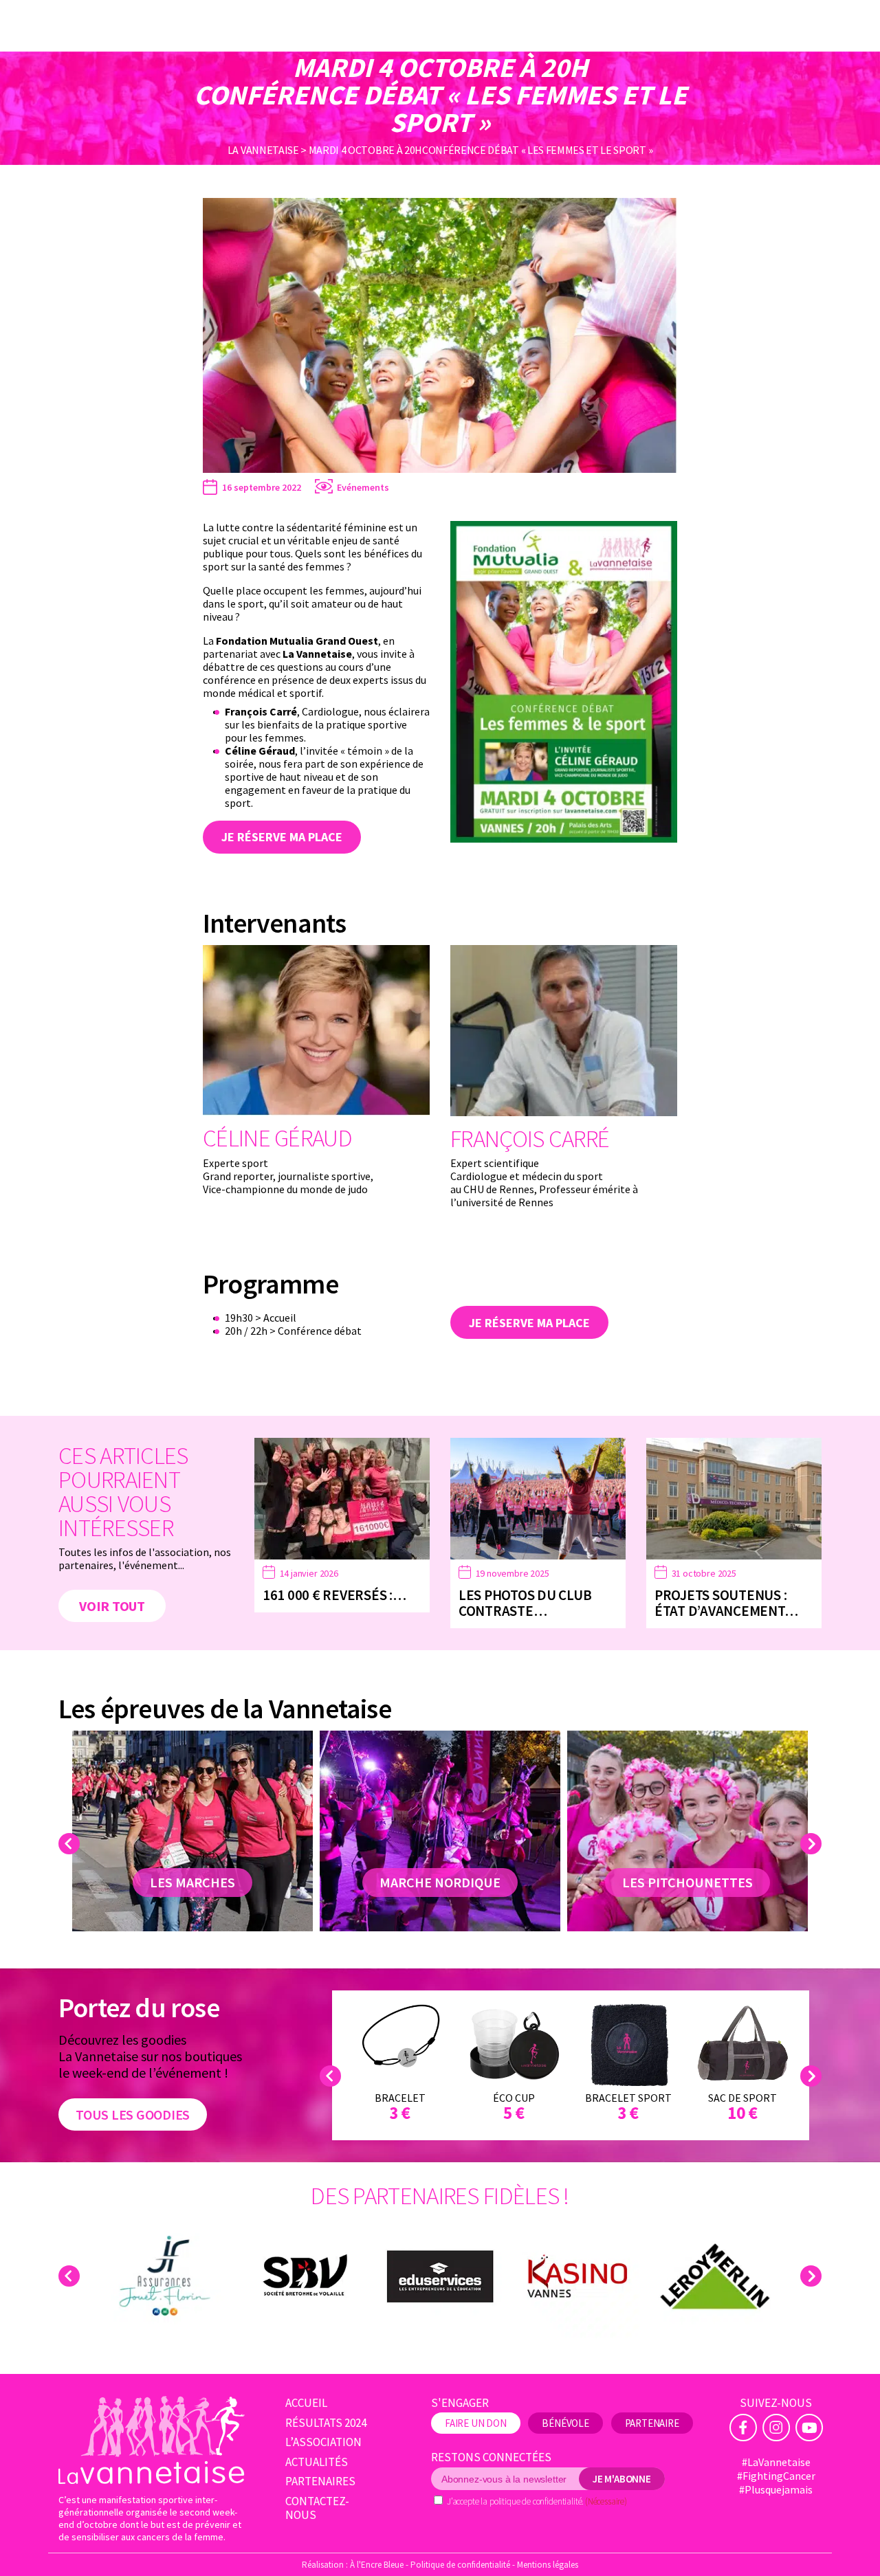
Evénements (363, 487)
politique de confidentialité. (537, 2501)
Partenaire (652, 2423)
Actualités (317, 2462)
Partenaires (320, 2481)
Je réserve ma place (282, 837)
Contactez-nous (317, 2508)
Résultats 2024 (326, 2423)
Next (813, 1844)
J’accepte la (537, 2501)
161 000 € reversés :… (334, 1595)
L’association (323, 2442)
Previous (71, 1844)
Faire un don (476, 2423)
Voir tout (112, 1606)
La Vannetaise (263, 150)
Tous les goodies (133, 2114)
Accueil (306, 2403)
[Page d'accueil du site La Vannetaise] (152, 2440)
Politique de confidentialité (460, 2565)
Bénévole (565, 2423)
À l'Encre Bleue (377, 2565)
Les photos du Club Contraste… (525, 1603)
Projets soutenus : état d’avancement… (726, 1603)
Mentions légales (548, 2565)
